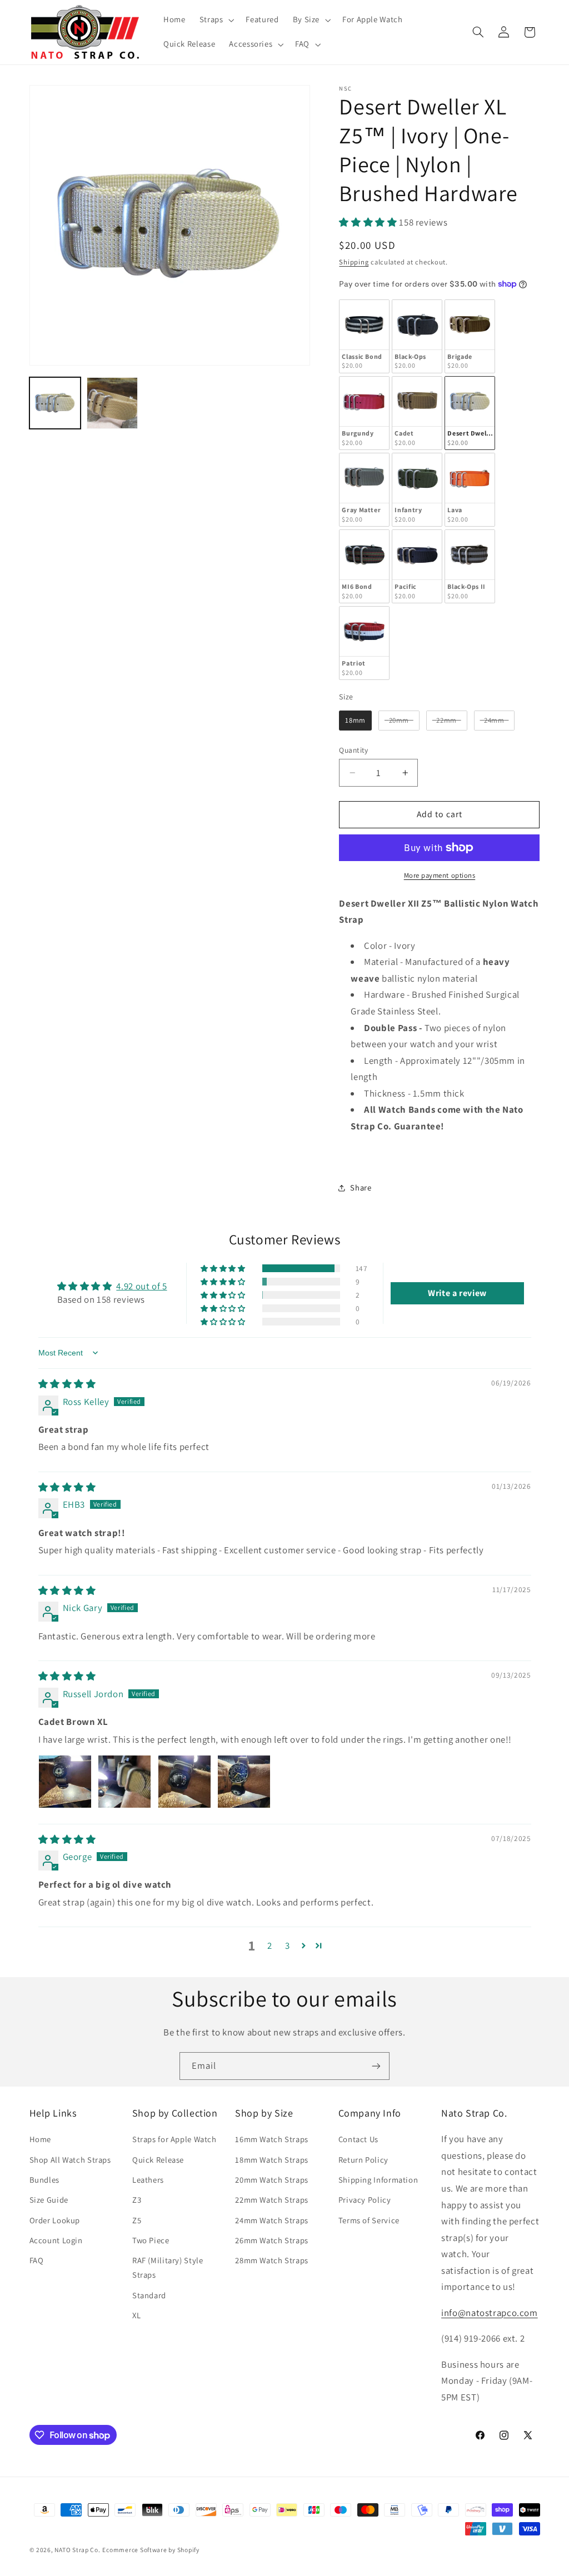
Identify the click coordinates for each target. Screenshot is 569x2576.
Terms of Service (369, 2220)
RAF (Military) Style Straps (168, 2267)
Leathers (148, 2180)
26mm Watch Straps (272, 2240)
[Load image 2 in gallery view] (113, 403)
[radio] (364, 336)
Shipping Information (378, 2180)
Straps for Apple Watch (174, 2139)
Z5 (137, 2220)
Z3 (137, 2200)
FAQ (37, 2260)
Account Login (56, 2240)
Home (41, 2139)
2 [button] (270, 1945)
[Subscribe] (376, 2066)
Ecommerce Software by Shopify (151, 2550)
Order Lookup (55, 2220)
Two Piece (151, 2240)
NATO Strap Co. (77, 2550)
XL (136, 2315)
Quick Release (158, 2160)
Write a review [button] (457, 1293)
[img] (67, 1384)
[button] (216, 20)
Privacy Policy (365, 2200)
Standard (149, 2295)
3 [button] (288, 1945)
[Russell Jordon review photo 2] (124, 1782)
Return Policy (363, 2160)
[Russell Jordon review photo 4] (244, 1782)
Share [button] (361, 1187)
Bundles (44, 2180)
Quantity (353, 750)
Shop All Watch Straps (70, 2160)
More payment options (440, 875)
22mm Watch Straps (272, 2200)
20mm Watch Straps (272, 2180)
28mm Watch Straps (272, 2260)
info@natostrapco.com (490, 2313)
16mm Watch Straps (272, 2139)
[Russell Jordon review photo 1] (65, 1782)
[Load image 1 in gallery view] (55, 403)
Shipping (354, 262)
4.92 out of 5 (141, 1286)
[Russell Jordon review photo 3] (184, 1782)
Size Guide (49, 2200)
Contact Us (358, 2139)
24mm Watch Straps (272, 2220)
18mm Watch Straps (272, 2160)
